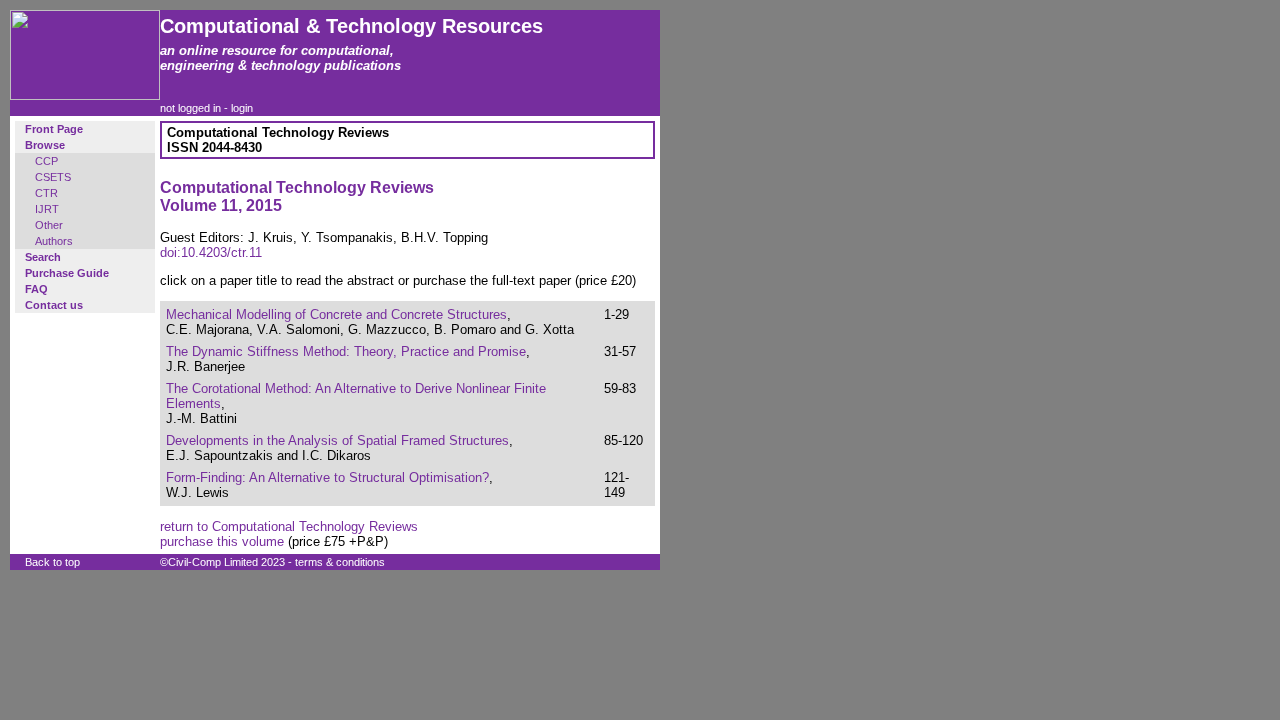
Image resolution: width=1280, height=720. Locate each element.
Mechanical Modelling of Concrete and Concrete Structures (336, 314)
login (242, 108)
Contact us (54, 305)
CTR (46, 193)
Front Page (54, 129)
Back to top (52, 562)
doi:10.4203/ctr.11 (211, 252)
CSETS (53, 177)
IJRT (47, 209)
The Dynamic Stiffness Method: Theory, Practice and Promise (346, 351)
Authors (54, 241)
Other (49, 225)
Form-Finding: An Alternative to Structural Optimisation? (327, 477)
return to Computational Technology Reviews (289, 526)
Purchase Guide (67, 273)
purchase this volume (222, 541)
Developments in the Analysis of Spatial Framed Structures (337, 440)
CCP (46, 161)
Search (43, 257)
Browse (45, 145)
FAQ (36, 289)
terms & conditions (340, 562)
